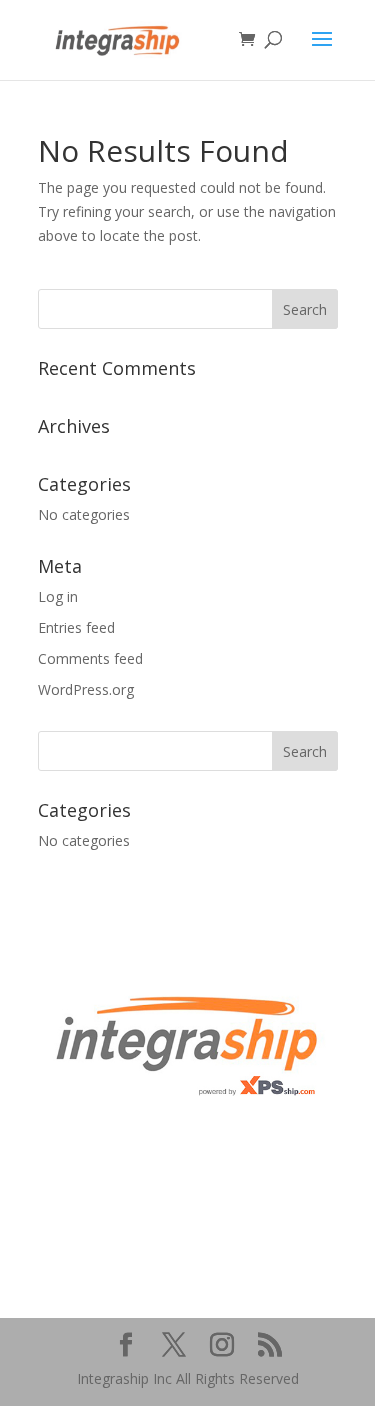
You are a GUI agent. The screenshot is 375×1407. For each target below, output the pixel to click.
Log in (58, 596)
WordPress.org (86, 689)
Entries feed (76, 627)
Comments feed (90, 658)
